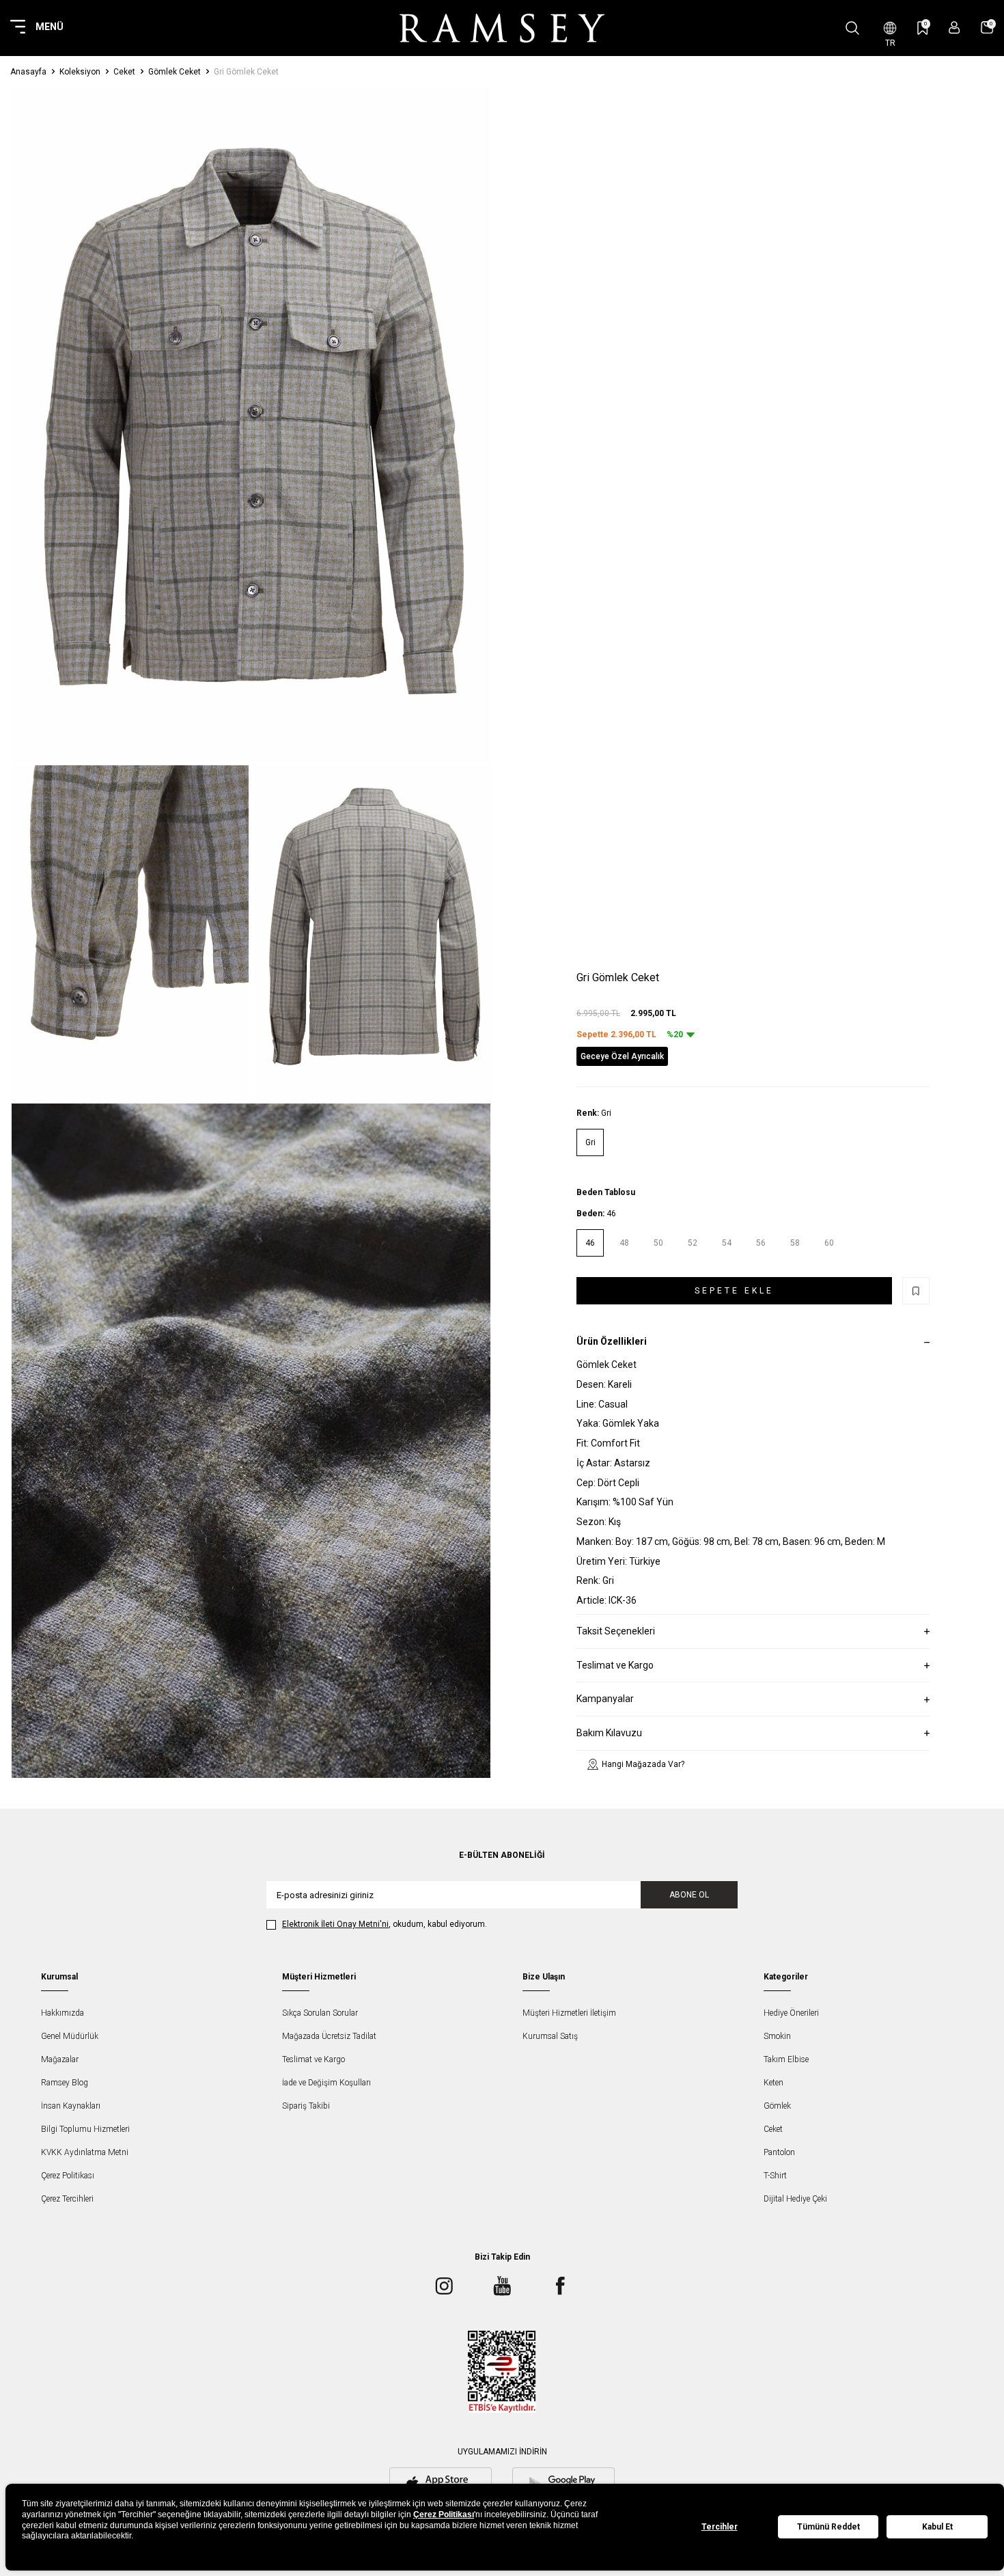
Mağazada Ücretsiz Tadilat (329, 2036)
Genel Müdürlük (70, 2036)
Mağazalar (60, 2059)
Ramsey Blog (65, 2083)
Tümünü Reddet (828, 2527)
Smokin (777, 2036)
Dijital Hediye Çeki (795, 2199)
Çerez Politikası (68, 2176)
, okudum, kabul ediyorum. (385, 1924)
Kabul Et (937, 2527)
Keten (773, 2083)
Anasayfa (28, 72)
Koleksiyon (80, 72)
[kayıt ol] (954, 28)
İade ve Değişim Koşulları (326, 2083)
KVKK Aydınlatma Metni (85, 2152)
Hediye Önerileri (791, 2013)
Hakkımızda (62, 2013)
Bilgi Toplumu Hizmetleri (85, 2129)
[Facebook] (560, 2286)
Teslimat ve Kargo (313, 2059)
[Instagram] (444, 2286)
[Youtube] (502, 2286)
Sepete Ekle (734, 1291)
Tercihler (720, 2527)
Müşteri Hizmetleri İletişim (569, 2013)
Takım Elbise (786, 2059)
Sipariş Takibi (306, 2106)
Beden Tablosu (606, 1193)
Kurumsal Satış (550, 2036)
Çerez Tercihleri (67, 2199)
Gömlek (777, 2106)
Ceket (124, 72)
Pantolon (779, 2152)
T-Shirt (775, 2176)
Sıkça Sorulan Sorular (320, 2013)
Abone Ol (689, 1895)
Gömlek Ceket (175, 72)
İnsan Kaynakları (71, 2106)
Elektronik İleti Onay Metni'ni (335, 1924)
